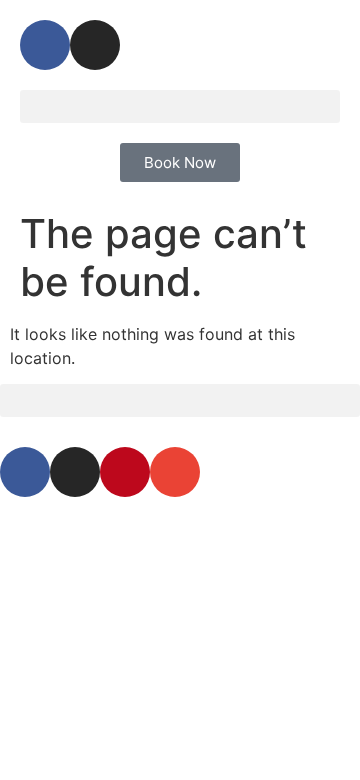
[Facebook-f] (25, 472)
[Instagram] (95, 45)
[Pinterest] (125, 472)
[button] (180, 106)
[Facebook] (45, 45)
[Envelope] (175, 472)
